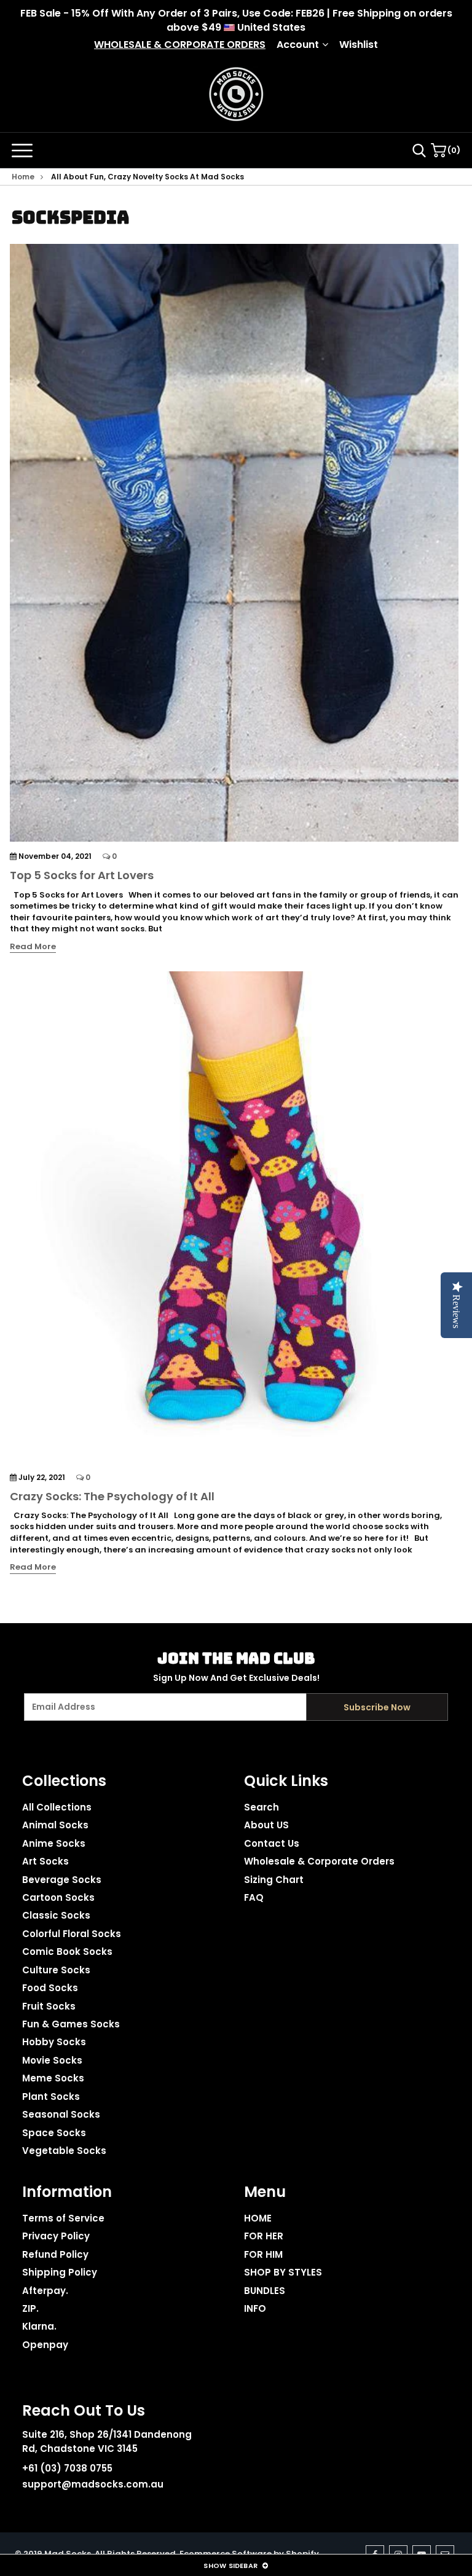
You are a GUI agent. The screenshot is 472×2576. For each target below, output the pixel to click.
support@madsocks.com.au (93, 2484)
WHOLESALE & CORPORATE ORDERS (180, 45)
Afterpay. (45, 2291)
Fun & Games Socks (71, 2024)
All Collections (57, 1807)
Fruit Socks (49, 2006)
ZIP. (30, 2308)
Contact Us (272, 1843)
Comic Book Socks (67, 1952)
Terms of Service (63, 2218)
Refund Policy (55, 2254)
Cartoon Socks (58, 1897)
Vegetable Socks (64, 2151)
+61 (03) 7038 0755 (67, 2468)
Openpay (45, 2345)
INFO (255, 2308)
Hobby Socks (54, 2042)
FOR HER (264, 2236)
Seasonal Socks (61, 2114)
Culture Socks (56, 1970)
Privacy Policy (56, 2236)
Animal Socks (55, 1825)
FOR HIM (263, 2254)
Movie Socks (52, 2060)
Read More (33, 947)
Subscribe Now (377, 1707)
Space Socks (54, 2133)
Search (262, 1807)
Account (298, 45)
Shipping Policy (60, 2272)
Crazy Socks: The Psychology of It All (112, 1496)
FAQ (254, 1897)
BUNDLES (265, 2291)
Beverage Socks (62, 1880)
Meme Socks (53, 2078)
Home (23, 177)
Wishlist (359, 45)
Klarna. (39, 2326)
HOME (258, 2218)
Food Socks (50, 1988)
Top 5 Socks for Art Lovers (82, 875)
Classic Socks (56, 1915)
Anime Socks (54, 1843)
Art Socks (45, 1861)
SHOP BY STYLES (283, 2272)
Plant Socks (51, 2096)
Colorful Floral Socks (72, 1934)
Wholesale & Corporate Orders (319, 1861)
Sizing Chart (274, 1880)
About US (266, 1825)
